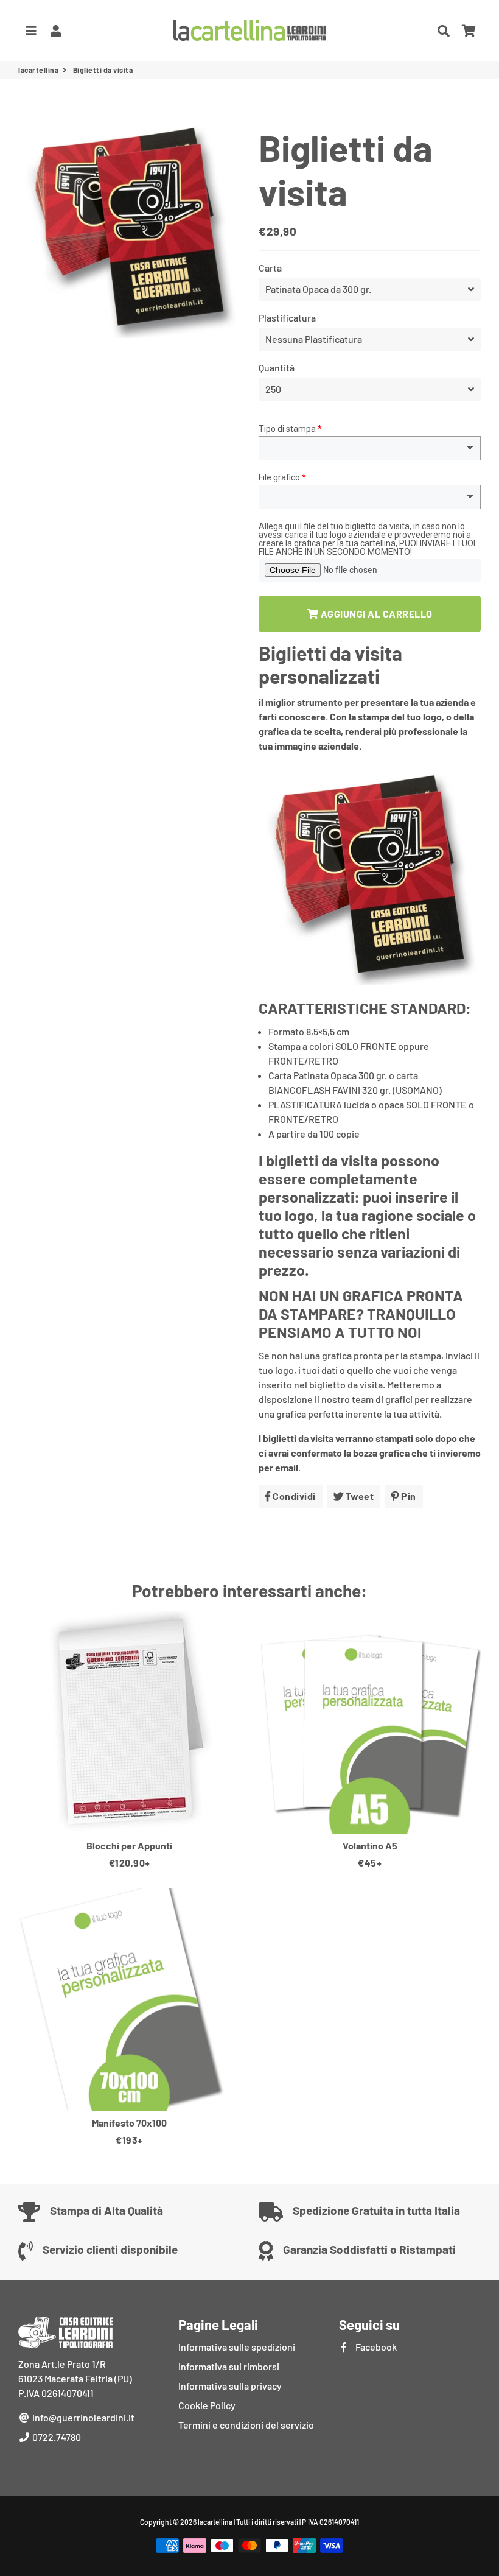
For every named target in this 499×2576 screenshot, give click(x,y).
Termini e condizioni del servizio (246, 2425)
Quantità (277, 368)
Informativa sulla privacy (230, 2386)
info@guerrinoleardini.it (82, 2417)
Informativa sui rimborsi (229, 2366)
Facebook (375, 2347)
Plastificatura (287, 318)
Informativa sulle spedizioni (237, 2347)
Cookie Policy (207, 2405)
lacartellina (38, 70)
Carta (270, 268)
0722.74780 (56, 2437)
